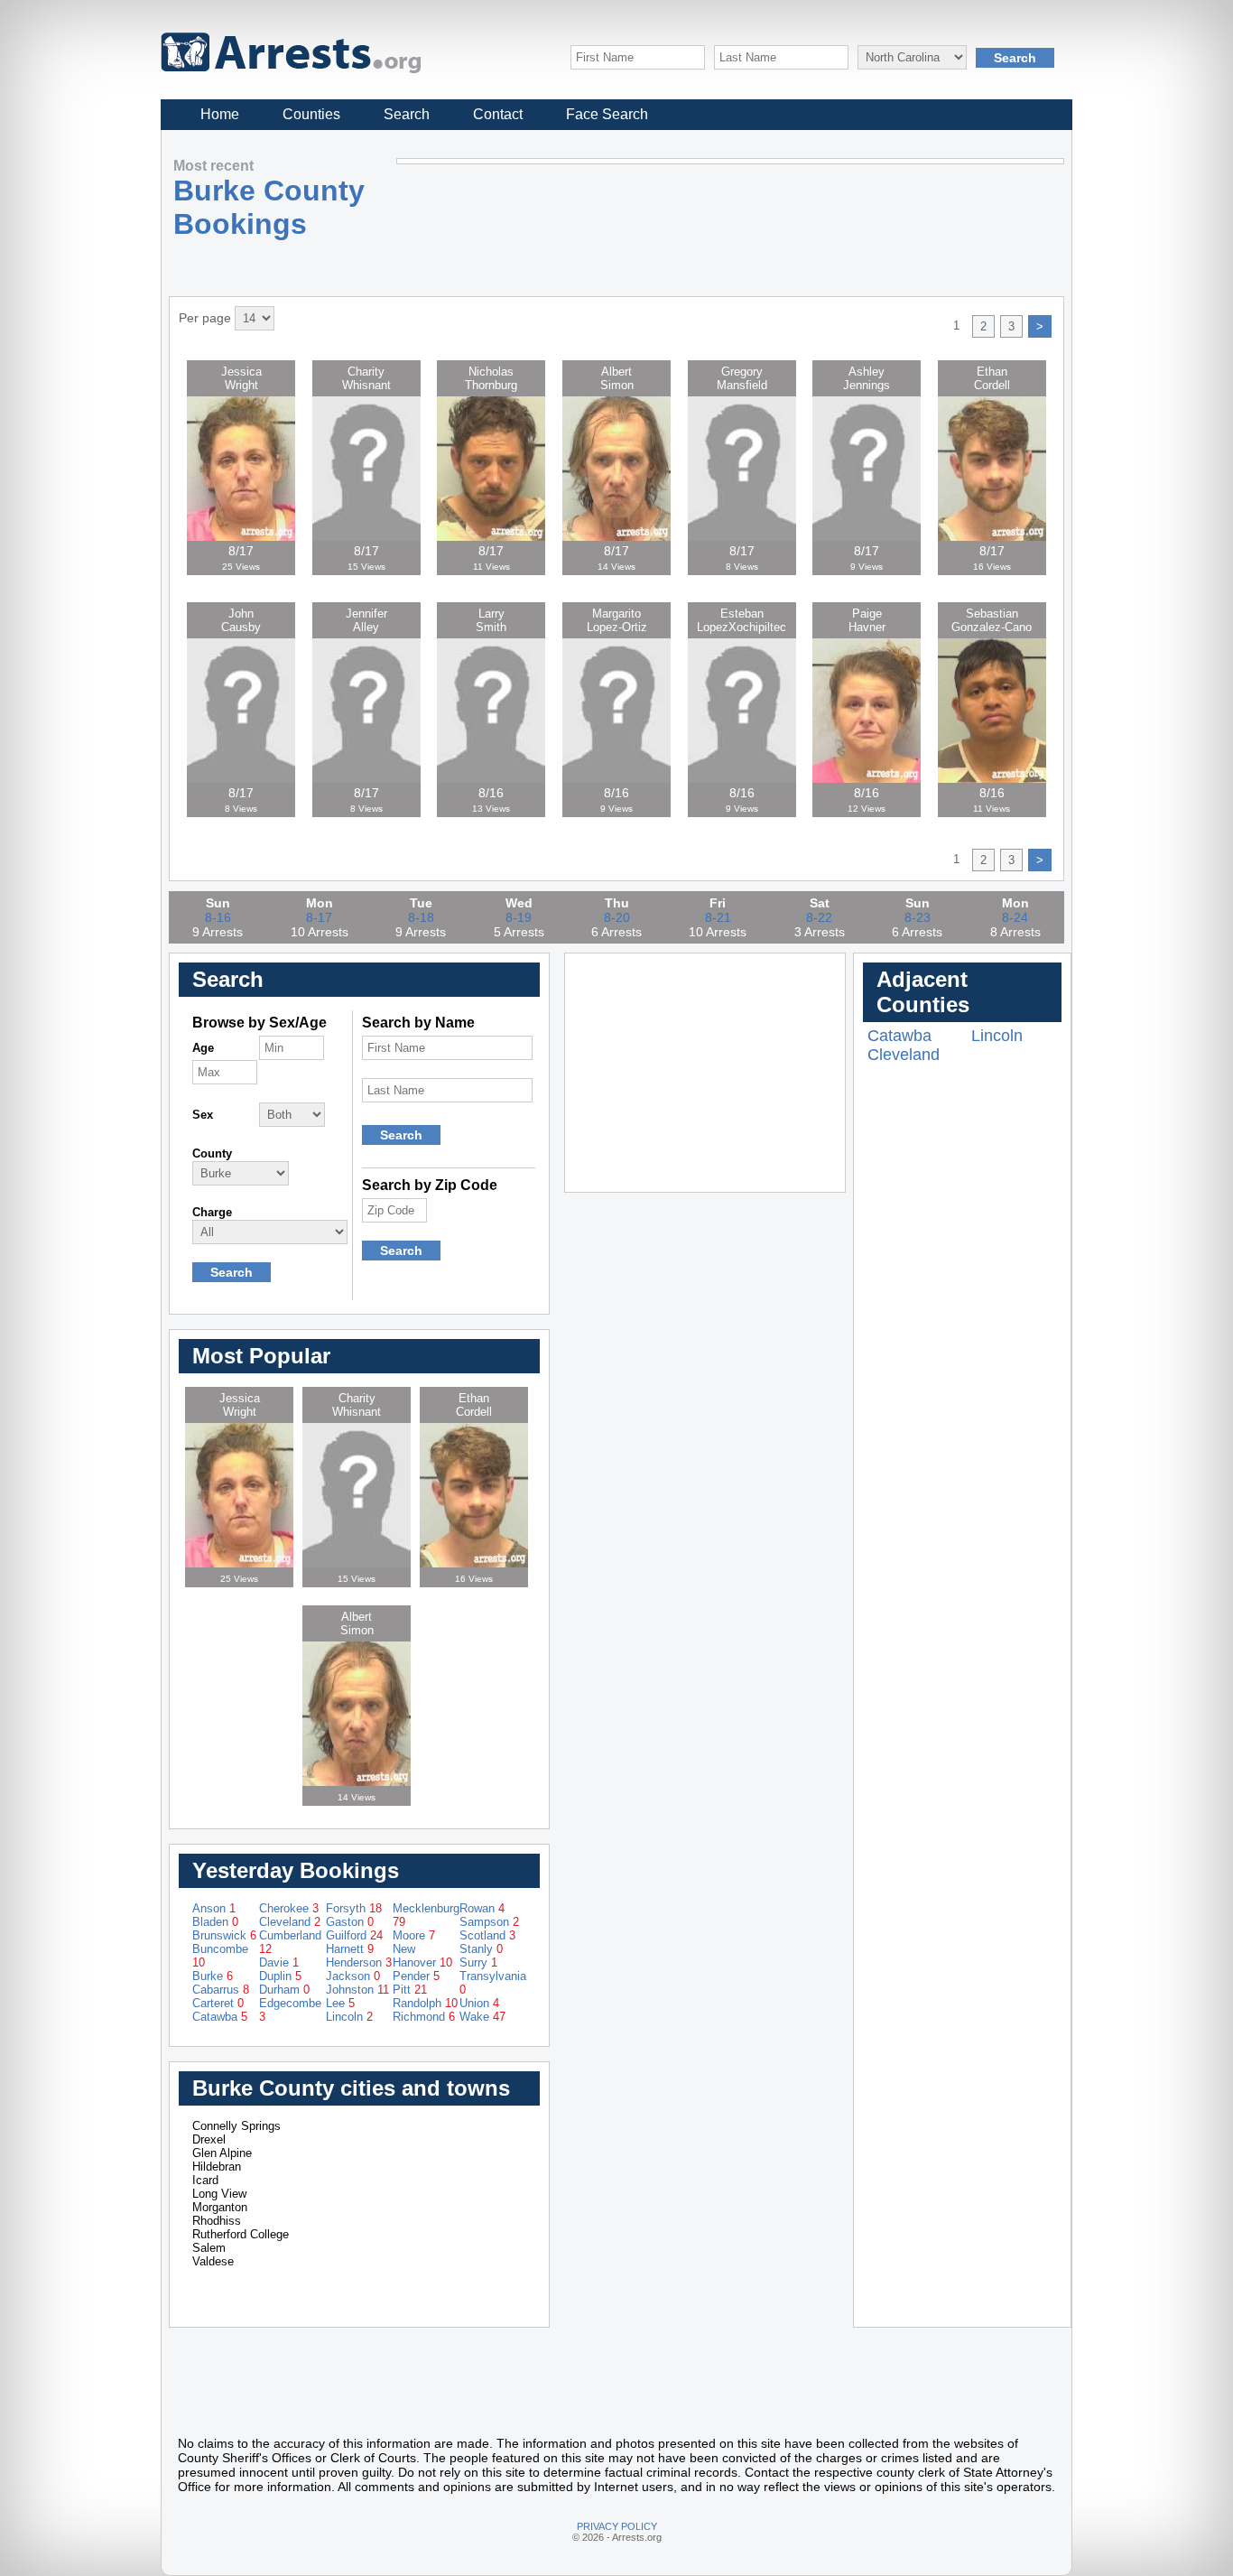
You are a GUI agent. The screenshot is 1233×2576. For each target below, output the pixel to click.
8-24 (1015, 917)
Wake (482, 2017)
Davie (279, 1962)
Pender (416, 1976)
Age (203, 1048)
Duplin (280, 1976)
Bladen (215, 1922)
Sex (203, 1115)
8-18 (421, 917)
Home (220, 114)
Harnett (350, 1949)
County (212, 1153)
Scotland (487, 1935)
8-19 (519, 917)
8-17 (319, 917)
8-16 (218, 917)
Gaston (350, 1922)
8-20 (617, 917)
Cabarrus (221, 1990)
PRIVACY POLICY (617, 2526)
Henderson (359, 1962)
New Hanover (422, 1956)
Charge (212, 1212)
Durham (284, 1990)
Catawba (220, 2017)
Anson (214, 1908)
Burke (213, 1976)
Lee (340, 2003)
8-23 (918, 917)
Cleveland (290, 1922)
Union (479, 2003)
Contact (498, 114)
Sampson (489, 1922)
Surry (478, 1962)
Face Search (607, 114)
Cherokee (289, 1908)
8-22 (819, 917)
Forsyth (354, 1908)
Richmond (424, 2017)
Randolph (425, 2003)
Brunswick (224, 1935)
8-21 (718, 917)
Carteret (218, 2003)
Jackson (353, 1976)
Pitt (410, 1990)
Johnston (357, 1990)
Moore (414, 1935)
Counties (311, 114)
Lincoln (349, 2017)
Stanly (481, 1949)
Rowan (482, 1908)
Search (407, 114)
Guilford (354, 1935)
